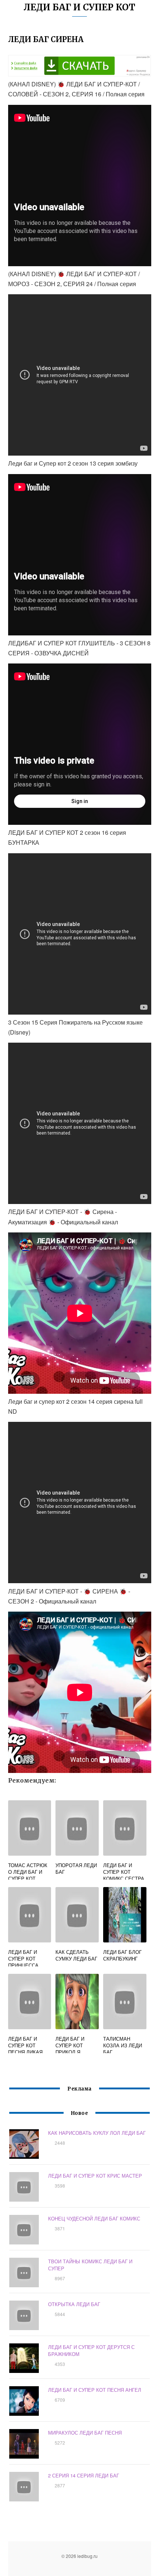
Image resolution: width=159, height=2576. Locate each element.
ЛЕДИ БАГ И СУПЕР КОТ (79, 7)
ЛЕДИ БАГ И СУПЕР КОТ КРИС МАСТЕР (95, 2176)
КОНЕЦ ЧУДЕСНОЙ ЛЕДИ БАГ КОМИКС (94, 2218)
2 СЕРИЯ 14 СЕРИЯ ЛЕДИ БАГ (84, 2475)
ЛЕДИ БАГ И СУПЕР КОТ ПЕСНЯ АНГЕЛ (95, 2390)
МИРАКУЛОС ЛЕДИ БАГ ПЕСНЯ (85, 2433)
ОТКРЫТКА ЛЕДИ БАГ (74, 2304)
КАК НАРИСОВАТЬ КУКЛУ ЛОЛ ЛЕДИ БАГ (97, 2133)
